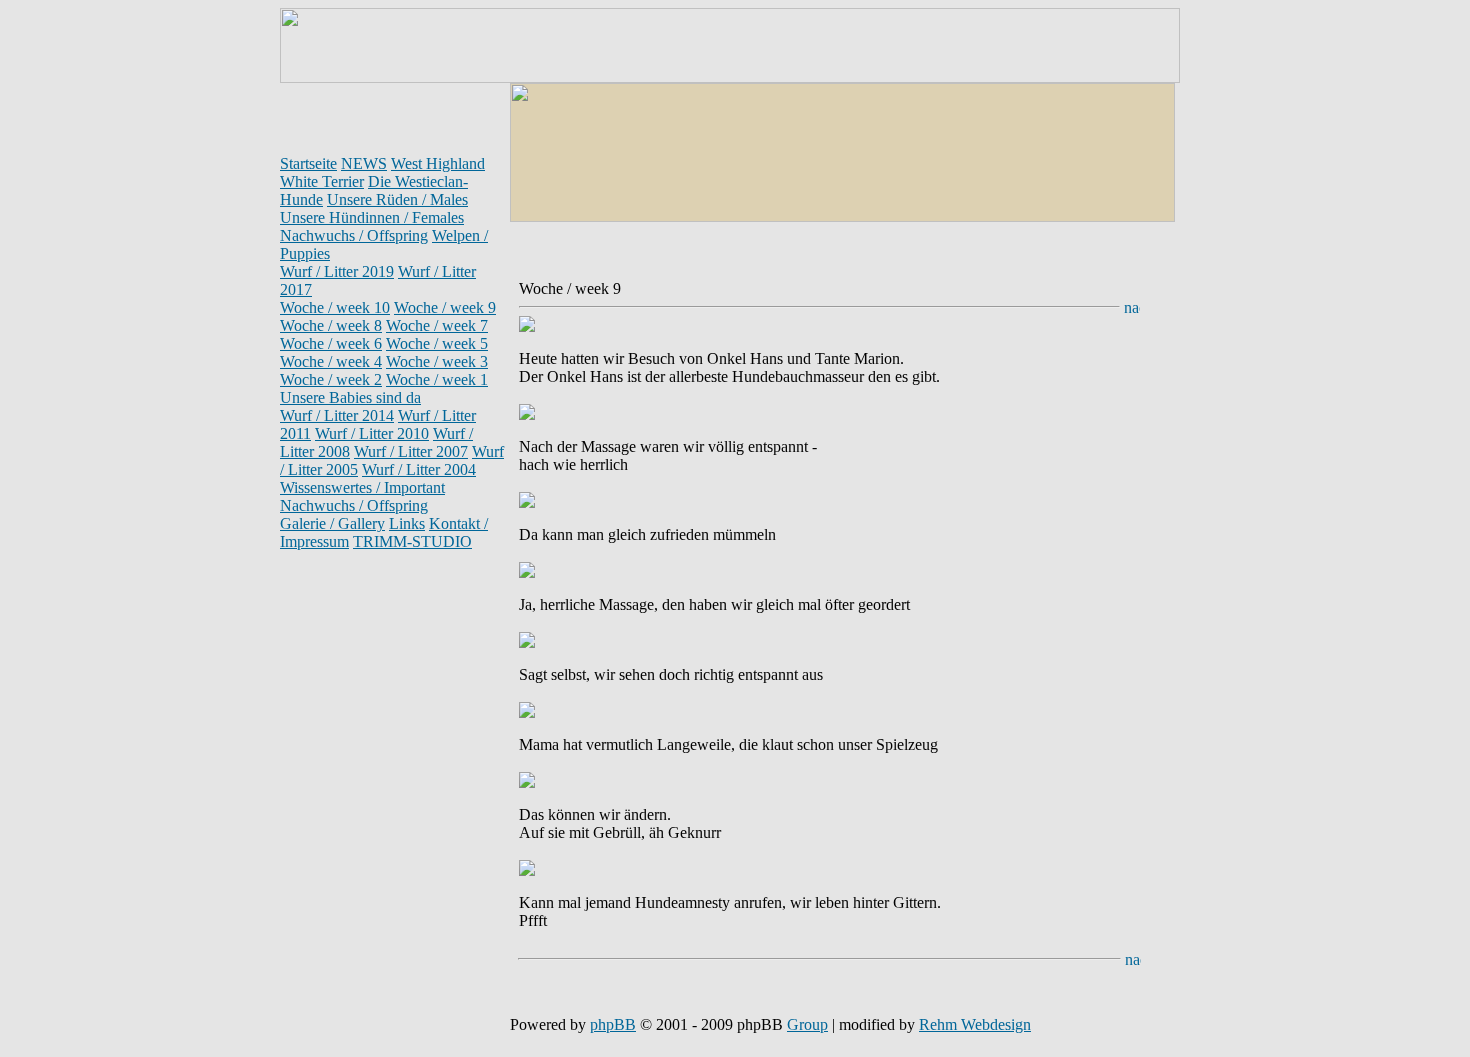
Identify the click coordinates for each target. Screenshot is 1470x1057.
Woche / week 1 (437, 379)
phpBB (613, 1024)
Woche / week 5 (437, 343)
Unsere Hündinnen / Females (372, 217)
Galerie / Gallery (332, 523)
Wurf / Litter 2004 (419, 469)
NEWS (364, 163)
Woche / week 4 (331, 361)
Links (407, 523)
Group (807, 1024)
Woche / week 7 (437, 325)
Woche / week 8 (331, 325)
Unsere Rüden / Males (397, 199)
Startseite (308, 163)
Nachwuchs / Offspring (354, 235)
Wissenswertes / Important (362, 487)
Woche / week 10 (335, 307)
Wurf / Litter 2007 (411, 451)
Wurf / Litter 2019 (337, 271)
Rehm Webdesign (975, 1024)
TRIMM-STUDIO (412, 541)
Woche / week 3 (437, 361)
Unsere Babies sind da (350, 397)
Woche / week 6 (331, 343)
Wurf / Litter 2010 (372, 433)
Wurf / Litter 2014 (337, 415)
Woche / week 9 (445, 307)
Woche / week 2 (331, 379)
